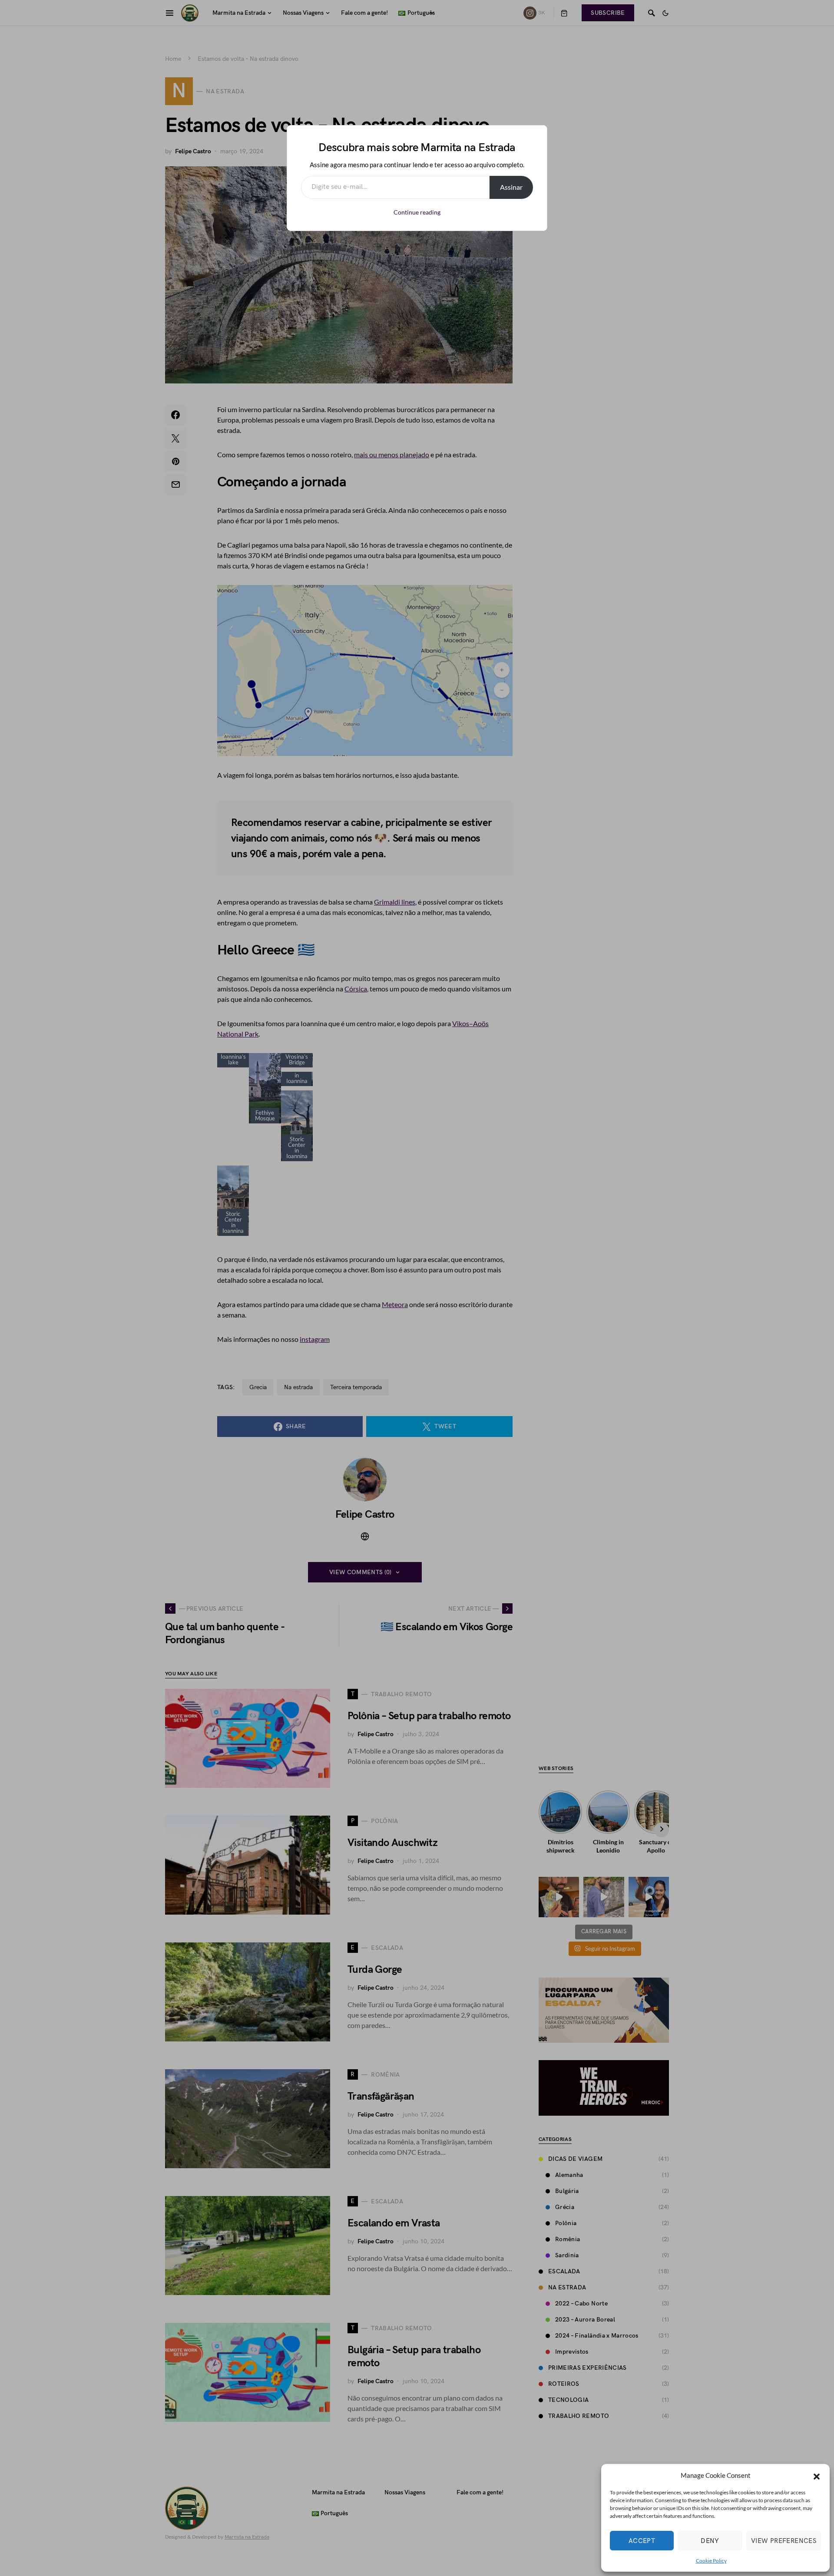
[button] (817, 2475)
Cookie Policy (711, 2561)
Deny (710, 2541)
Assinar (511, 187)
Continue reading (417, 212)
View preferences (784, 2541)
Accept (642, 2541)
